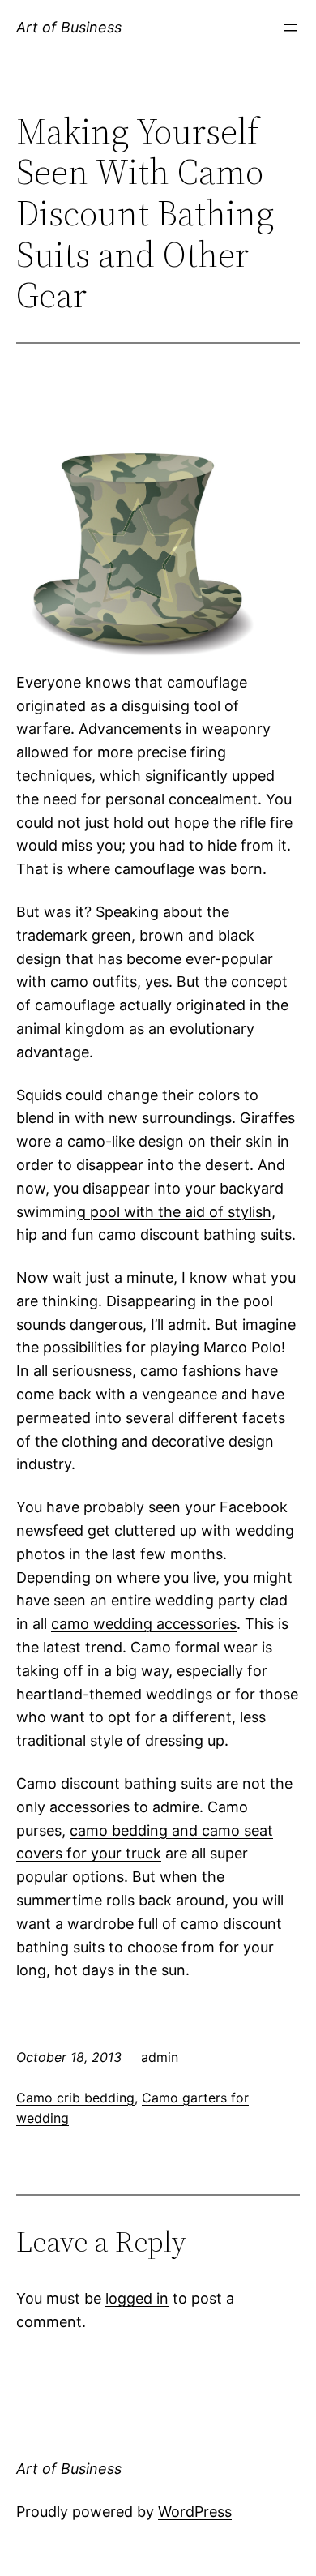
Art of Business (69, 27)
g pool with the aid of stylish (174, 1212)
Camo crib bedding (75, 2098)
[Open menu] (290, 28)
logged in (137, 2298)
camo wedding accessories (144, 1624)
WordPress (195, 2512)
